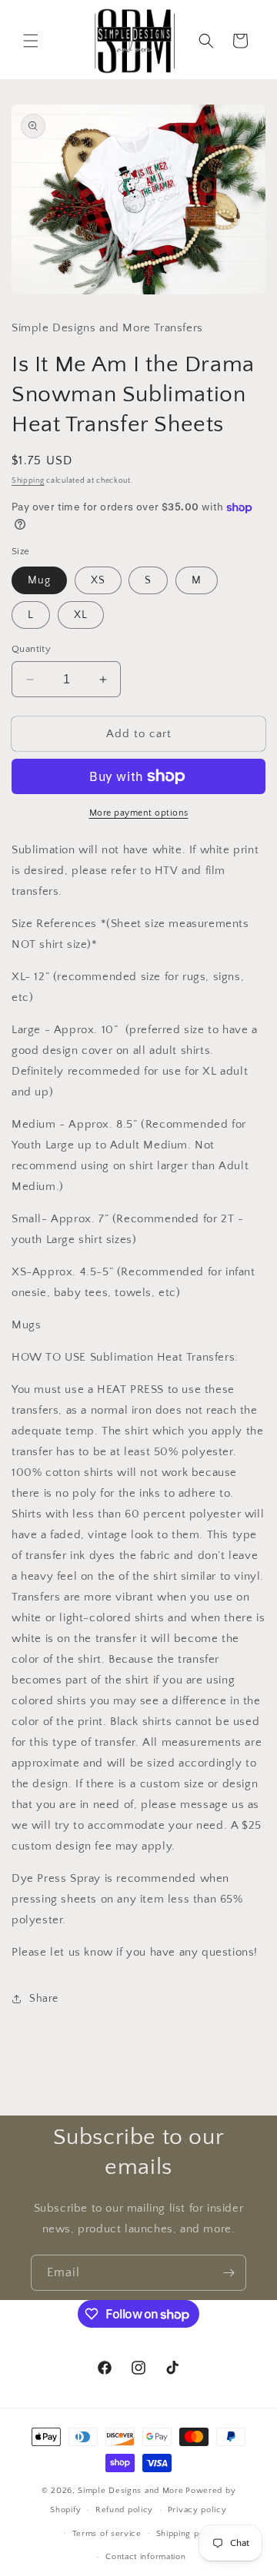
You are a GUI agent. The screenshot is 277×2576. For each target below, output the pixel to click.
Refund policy (124, 2510)
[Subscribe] (229, 2273)
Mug (39, 580)
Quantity (31, 649)
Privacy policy (197, 2510)
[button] (31, 41)
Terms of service (107, 2534)
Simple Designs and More (130, 2491)
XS (98, 580)
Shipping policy (188, 2534)
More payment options (139, 813)
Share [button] (44, 1999)
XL (81, 615)
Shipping (28, 481)
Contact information (145, 2557)
